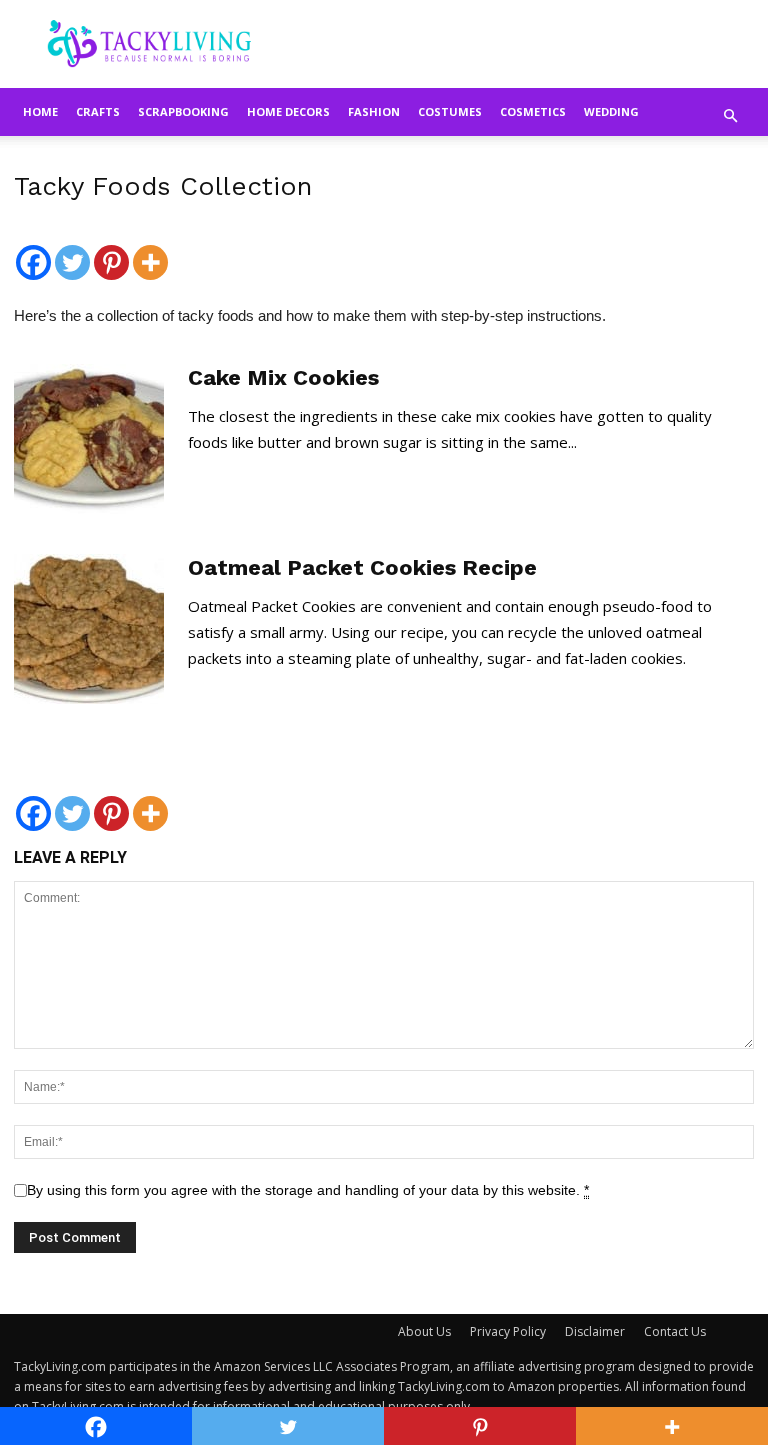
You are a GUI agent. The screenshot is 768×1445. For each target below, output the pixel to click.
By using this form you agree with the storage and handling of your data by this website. (308, 1190)
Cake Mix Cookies (283, 377)
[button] (730, 116)
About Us (424, 1331)
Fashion (374, 111)
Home (40, 111)
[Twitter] (72, 252)
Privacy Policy (508, 1331)
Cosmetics (533, 111)
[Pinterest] (111, 252)
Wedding (611, 111)
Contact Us (675, 1331)
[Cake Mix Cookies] (89, 439)
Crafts (98, 111)
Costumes (450, 111)
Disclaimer (595, 1331)
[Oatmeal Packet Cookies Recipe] (89, 629)
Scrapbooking (183, 111)
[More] (150, 252)
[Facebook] (33, 252)
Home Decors (288, 111)
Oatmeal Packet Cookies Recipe (362, 567)
